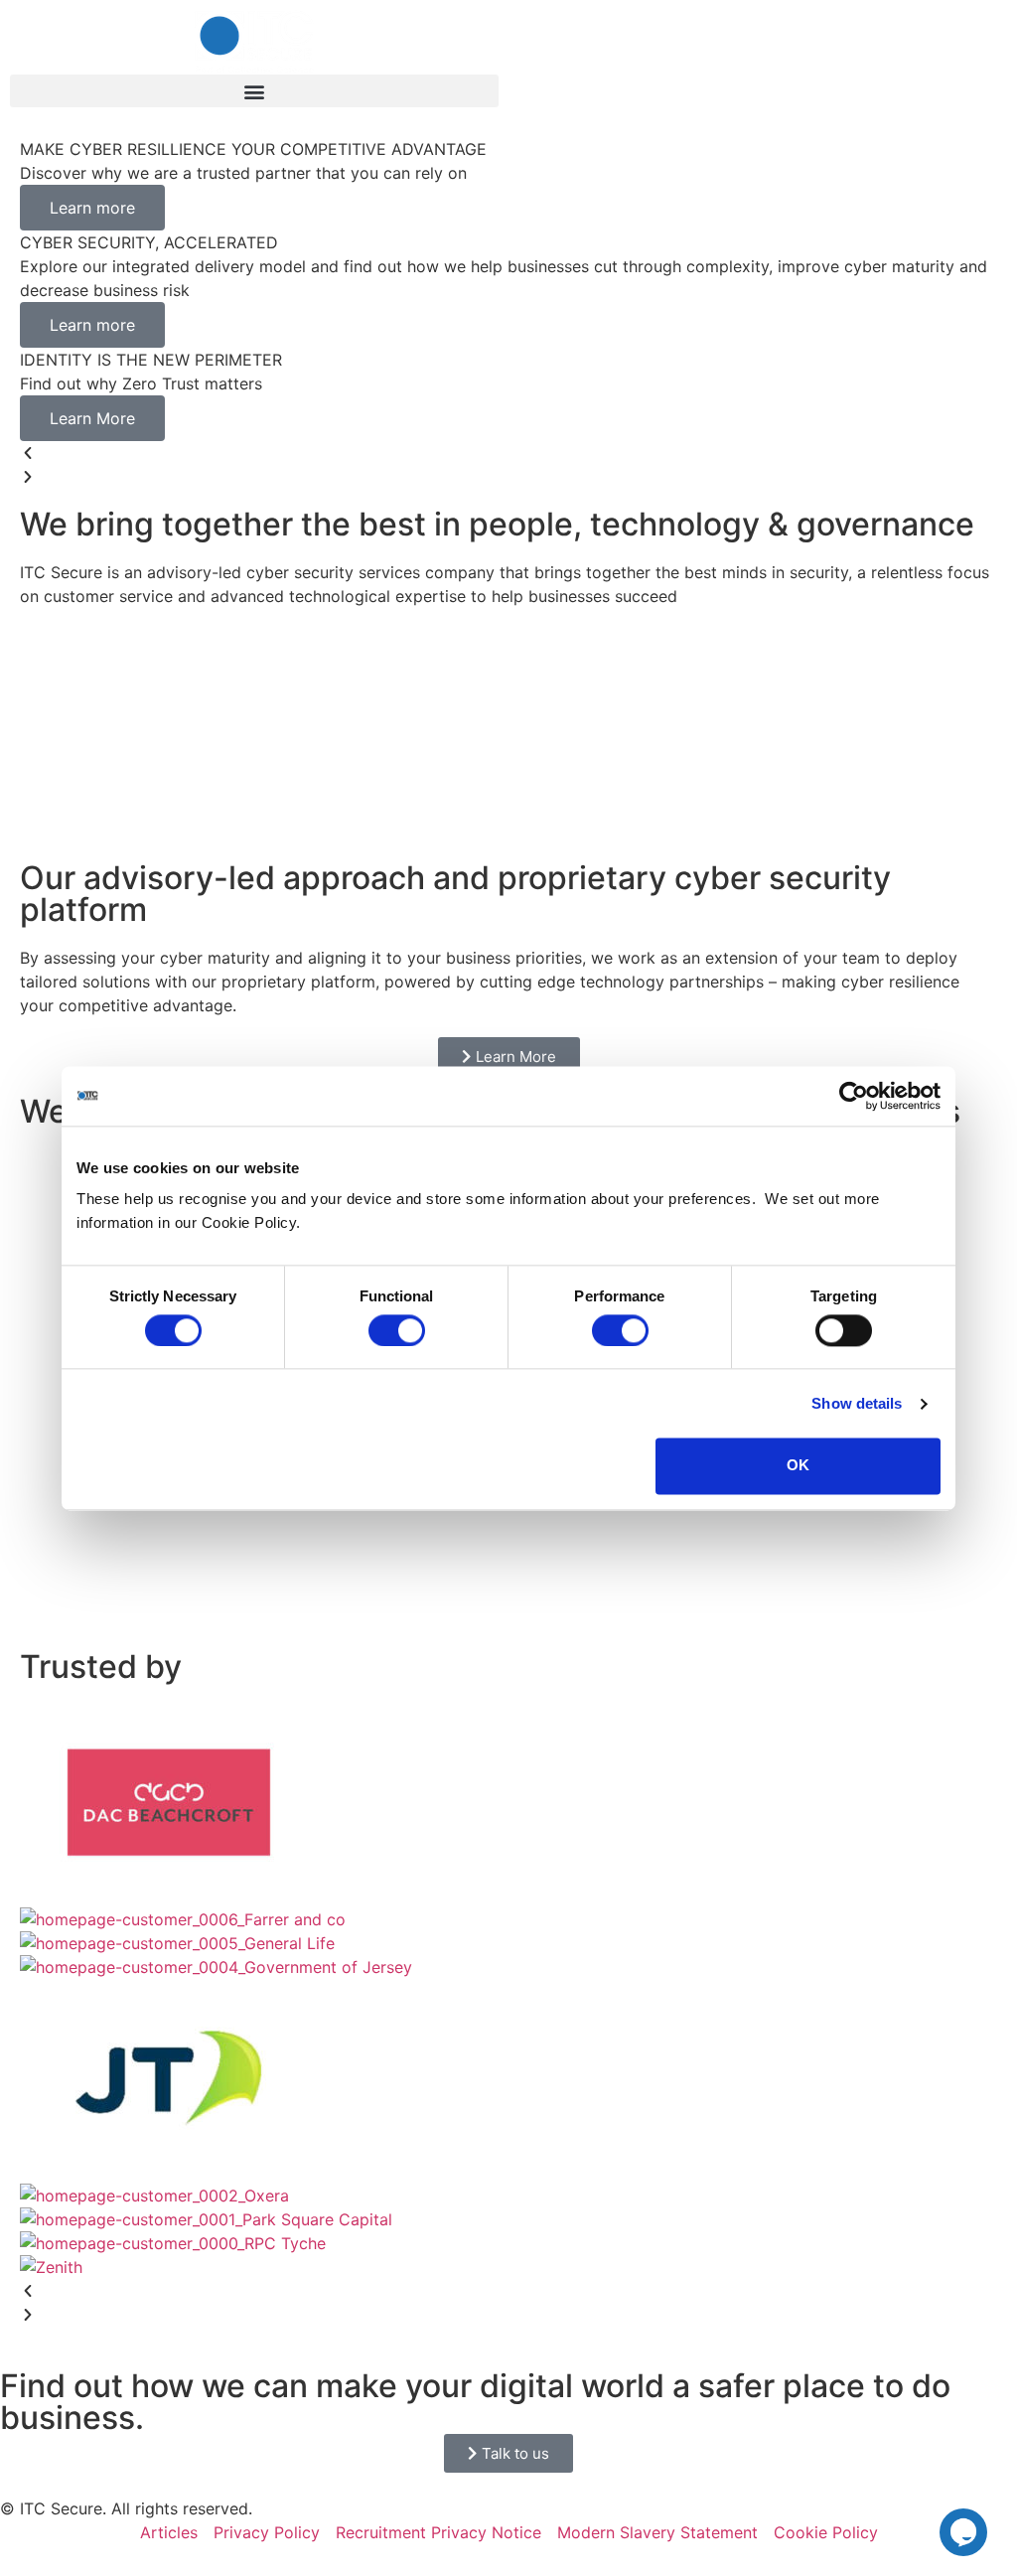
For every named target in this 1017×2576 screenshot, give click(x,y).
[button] (254, 91)
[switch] (397, 1330)
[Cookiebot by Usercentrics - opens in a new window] (854, 1096)
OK (798, 1466)
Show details (857, 1403)
